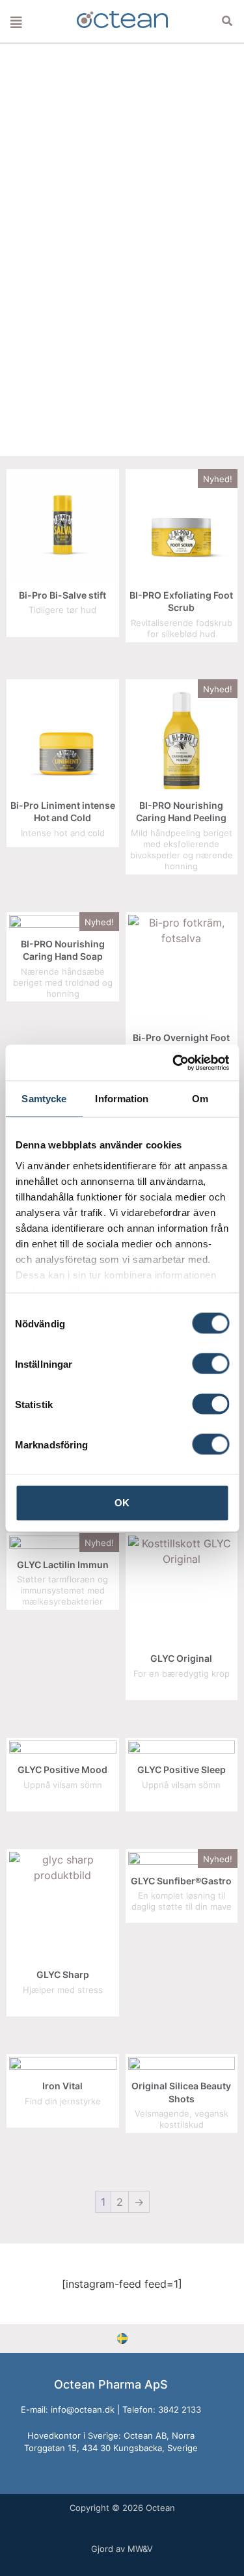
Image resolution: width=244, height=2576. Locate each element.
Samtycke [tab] (44, 1099)
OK (122, 1503)
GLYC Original (181, 1658)
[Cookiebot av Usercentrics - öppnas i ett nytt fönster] (174, 1063)
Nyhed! (218, 479)
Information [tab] (122, 1099)
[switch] (210, 1364)
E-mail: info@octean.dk (68, 2409)
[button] (227, 21)
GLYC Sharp (63, 1974)
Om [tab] (200, 1099)
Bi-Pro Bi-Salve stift (62, 595)
